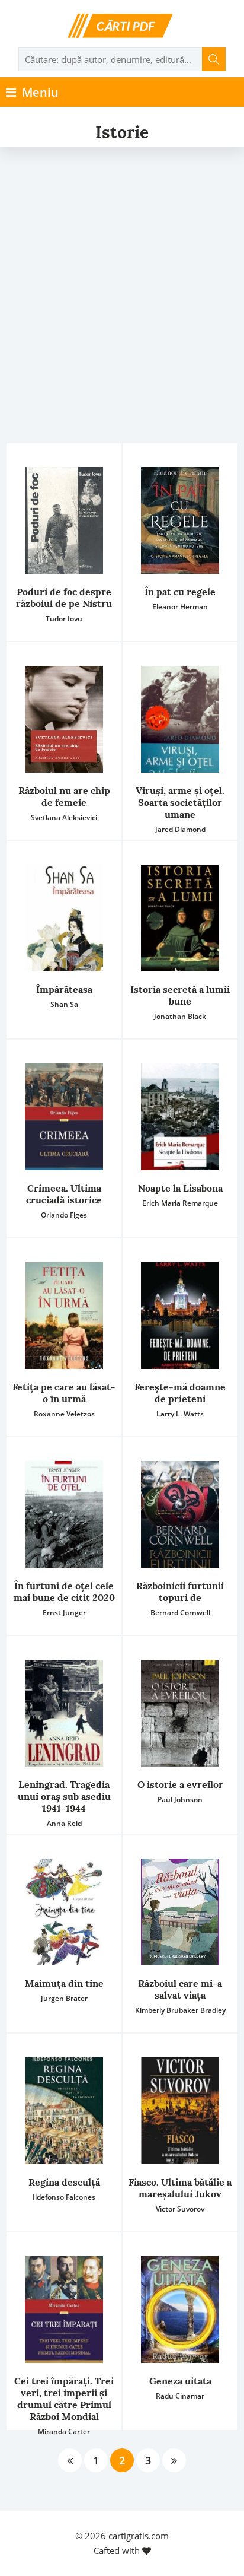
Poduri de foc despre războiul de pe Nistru (64, 598)
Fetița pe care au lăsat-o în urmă (64, 1393)
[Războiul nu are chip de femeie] (64, 719)
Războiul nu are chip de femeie (64, 796)
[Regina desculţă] (64, 2111)
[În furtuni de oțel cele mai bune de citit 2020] (64, 1514)
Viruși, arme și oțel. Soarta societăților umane (180, 802)
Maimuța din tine (64, 1983)
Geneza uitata (180, 2381)
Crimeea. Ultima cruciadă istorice (64, 1194)
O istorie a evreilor (180, 1784)
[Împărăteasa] (64, 918)
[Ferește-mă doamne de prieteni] (180, 1316)
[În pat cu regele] (180, 520)
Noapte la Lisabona (180, 1188)
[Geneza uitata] (180, 2310)
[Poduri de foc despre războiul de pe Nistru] (64, 520)
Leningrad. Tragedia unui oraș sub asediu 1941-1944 (64, 1796)
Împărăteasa (64, 989)
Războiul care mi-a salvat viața (180, 1989)
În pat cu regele (180, 592)
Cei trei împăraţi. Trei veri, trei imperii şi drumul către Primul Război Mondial (64, 2399)
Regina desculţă (64, 2182)
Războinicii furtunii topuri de (180, 1592)
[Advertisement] (122, 275)
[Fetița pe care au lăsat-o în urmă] (64, 1316)
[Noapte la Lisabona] (180, 1117)
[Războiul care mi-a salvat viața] (180, 1912)
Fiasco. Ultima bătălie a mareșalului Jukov (180, 2188)
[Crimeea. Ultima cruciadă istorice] (64, 1117)
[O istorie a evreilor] (180, 1713)
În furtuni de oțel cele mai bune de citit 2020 (64, 1592)
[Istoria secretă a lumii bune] (180, 918)
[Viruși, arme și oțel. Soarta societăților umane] (180, 719)
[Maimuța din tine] (64, 1912)
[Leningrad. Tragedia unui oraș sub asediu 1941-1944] (64, 1713)
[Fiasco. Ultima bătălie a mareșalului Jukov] (180, 2111)
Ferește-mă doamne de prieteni (180, 1393)
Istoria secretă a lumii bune (180, 995)
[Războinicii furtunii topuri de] (180, 1514)
